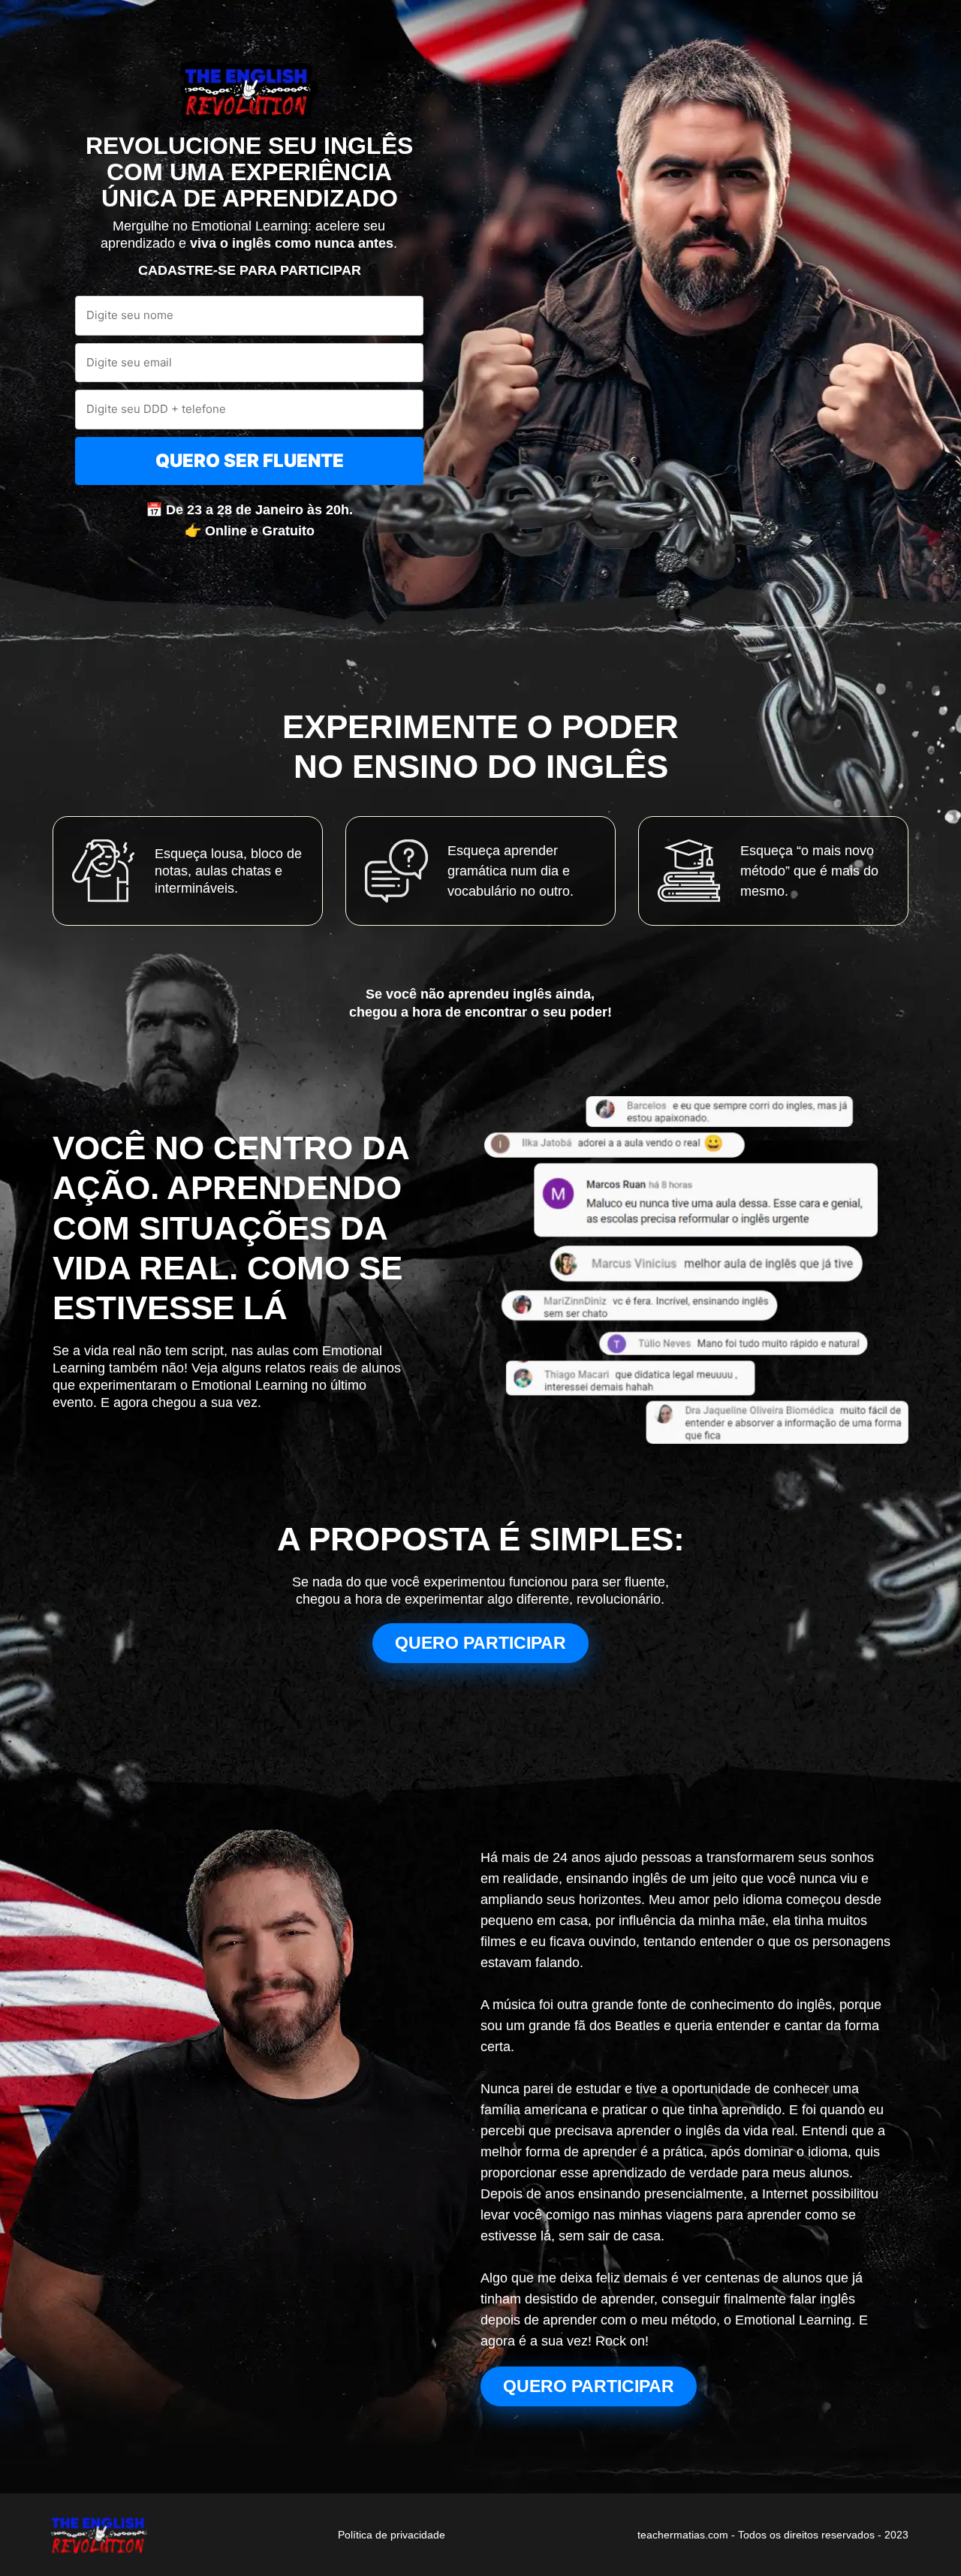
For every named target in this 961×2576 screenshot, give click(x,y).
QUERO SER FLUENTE (250, 461)
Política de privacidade (392, 2535)
